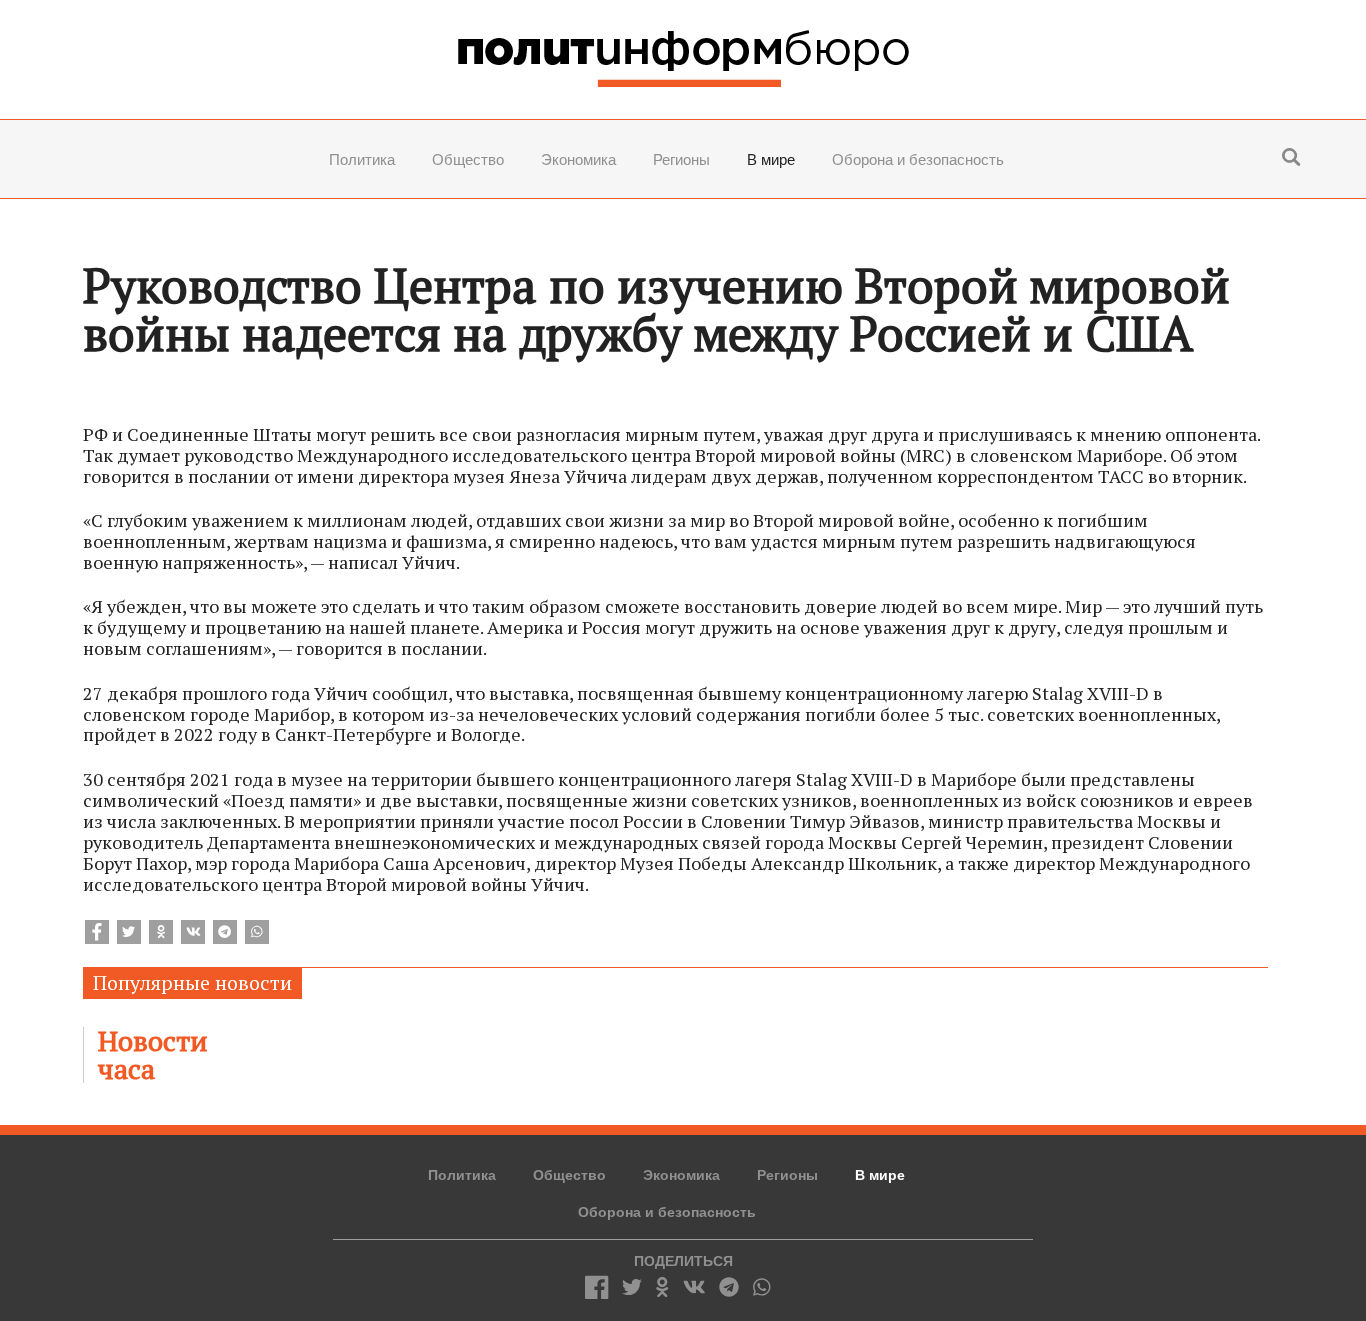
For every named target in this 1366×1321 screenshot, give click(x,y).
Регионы (681, 159)
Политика (362, 159)
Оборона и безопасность (918, 159)
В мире (771, 159)
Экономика (578, 159)
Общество (468, 159)
